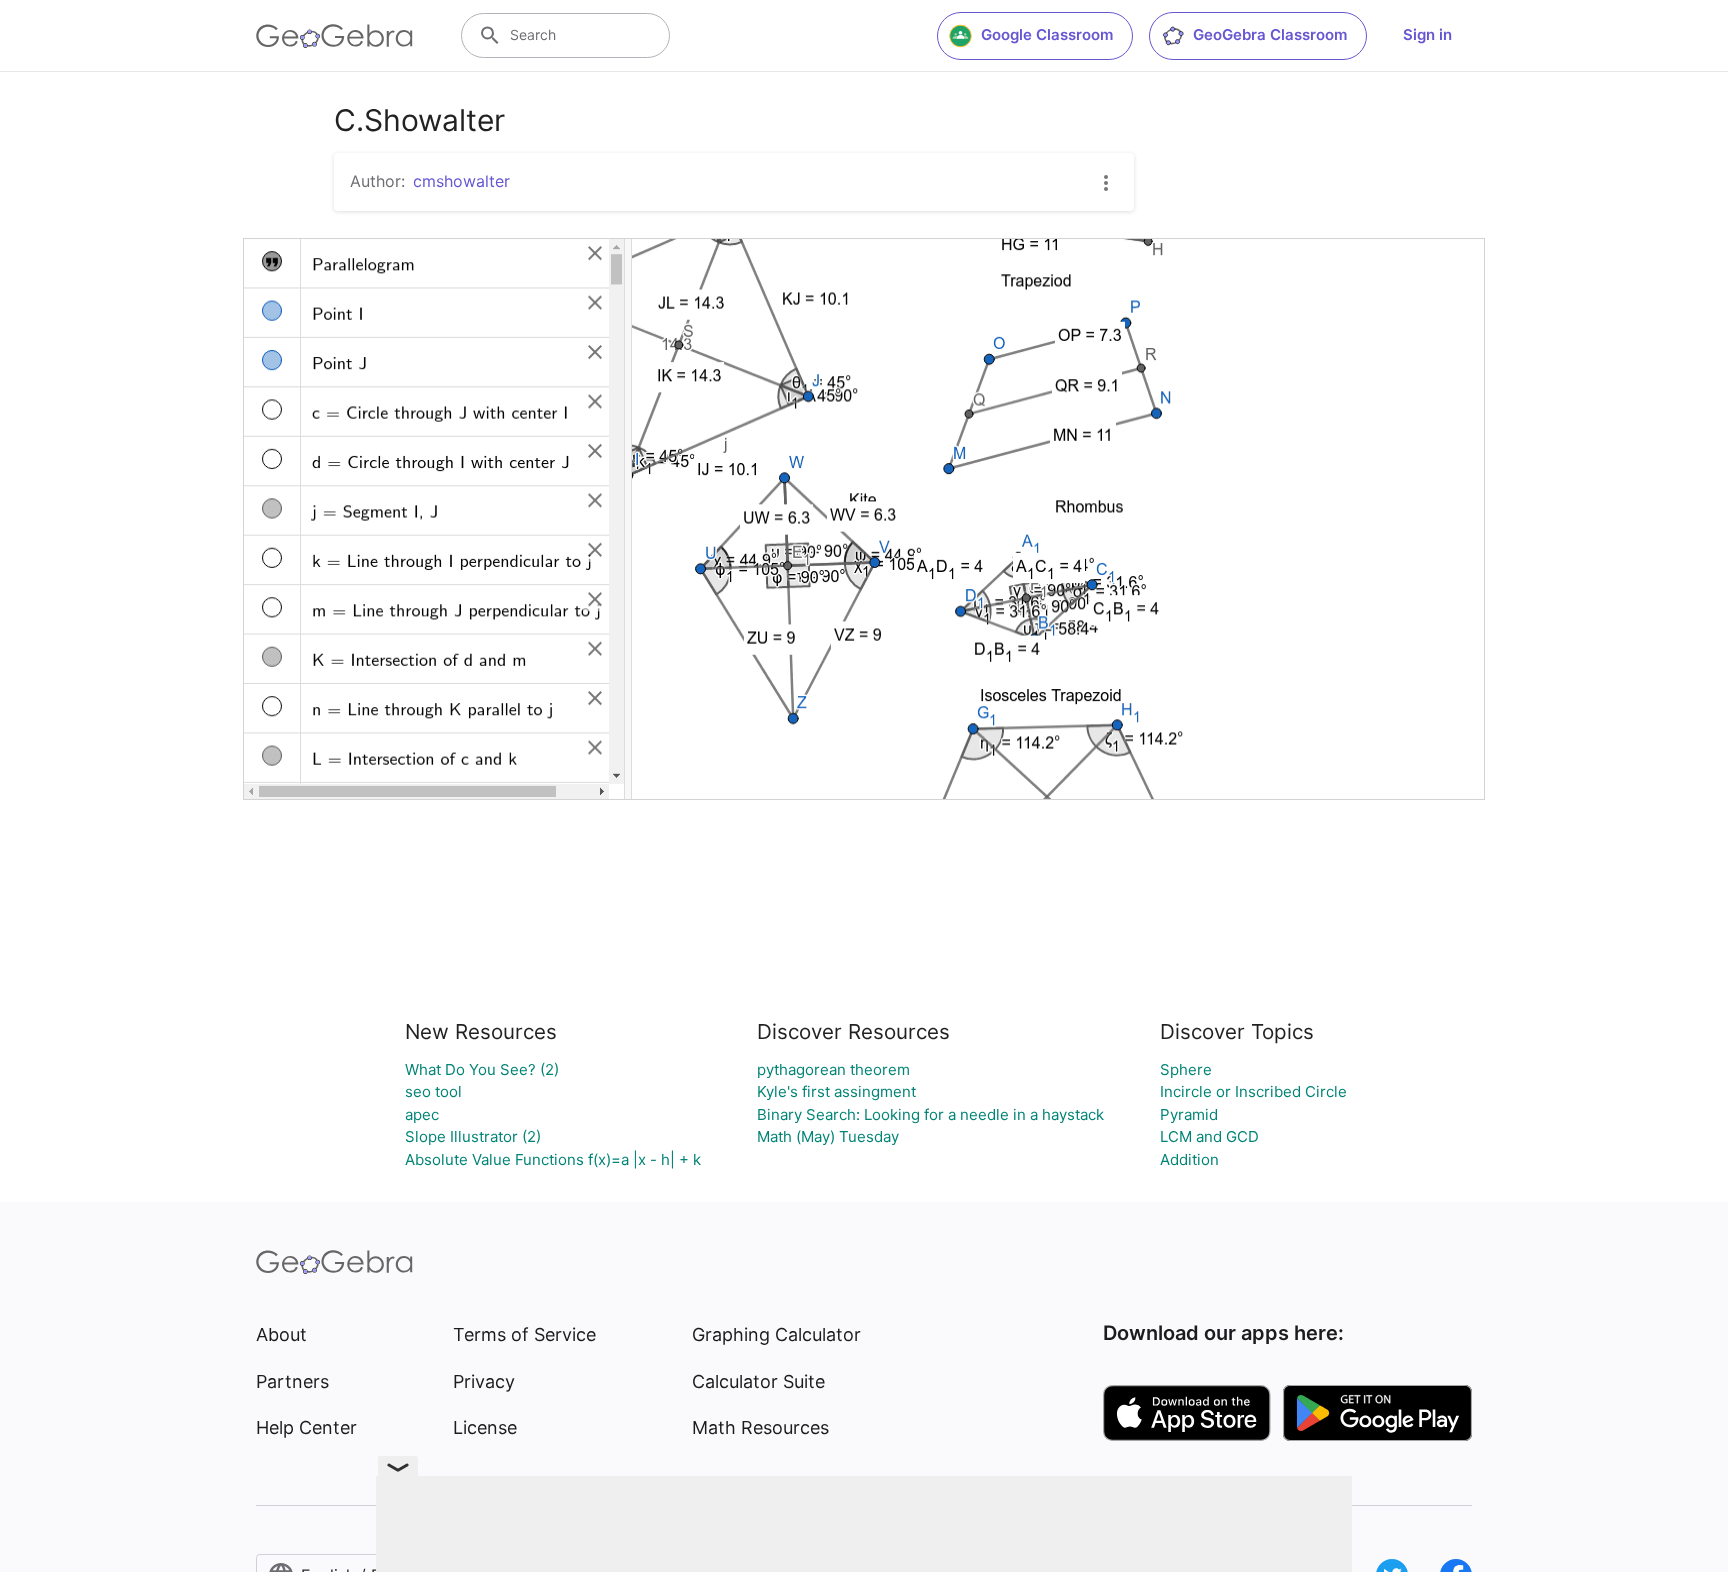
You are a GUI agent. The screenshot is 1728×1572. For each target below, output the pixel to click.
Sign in (1427, 34)
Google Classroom (1047, 34)
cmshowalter (461, 181)
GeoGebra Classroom (1270, 34)
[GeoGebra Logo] (334, 36)
